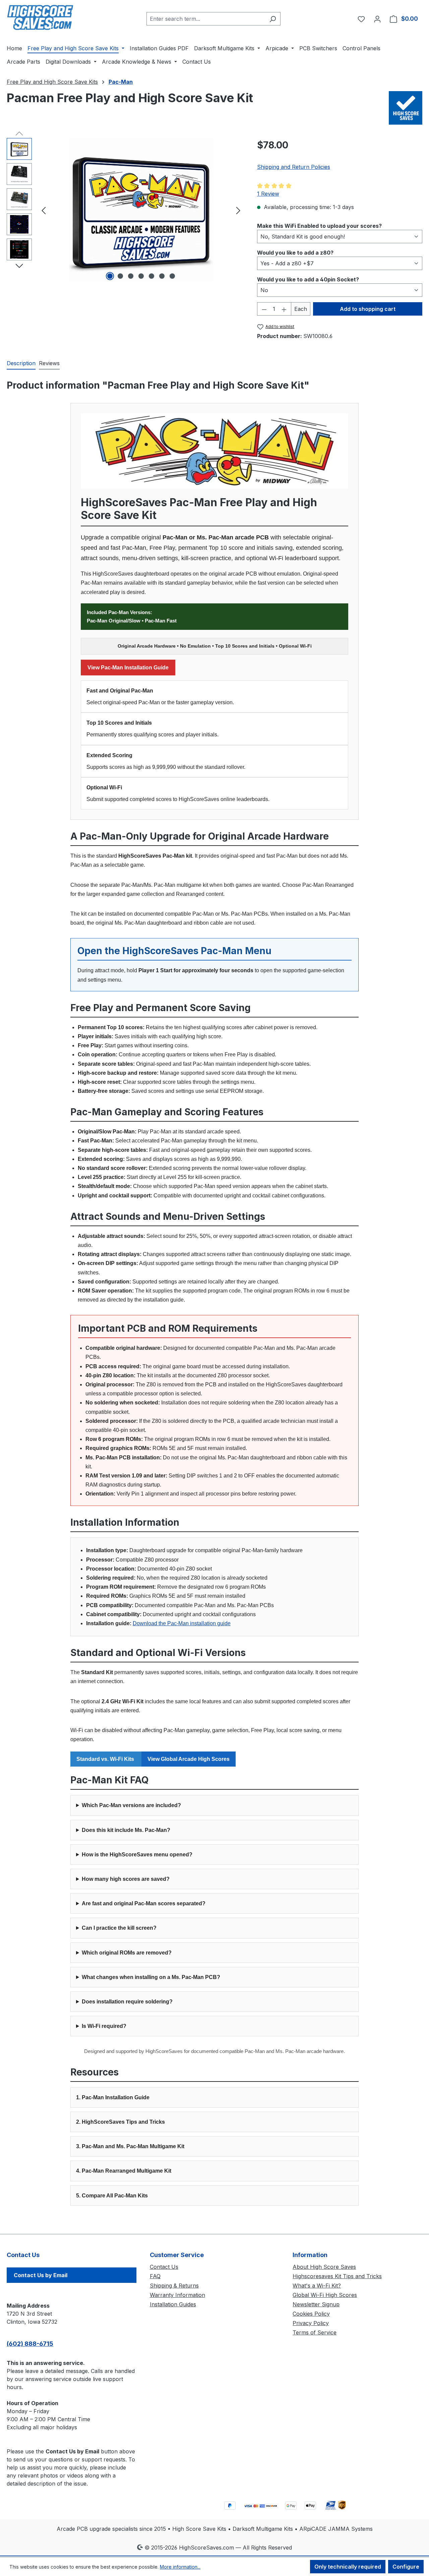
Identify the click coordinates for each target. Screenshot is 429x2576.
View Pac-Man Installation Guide (128, 668)
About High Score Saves (324, 2267)
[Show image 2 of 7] (120, 276)
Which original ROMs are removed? (127, 1953)
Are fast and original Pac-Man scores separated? (144, 1903)
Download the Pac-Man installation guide (182, 1623)
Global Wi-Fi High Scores (325, 2295)
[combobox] (206, 19)
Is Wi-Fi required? (104, 2026)
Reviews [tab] (49, 363)
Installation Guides (173, 2304)
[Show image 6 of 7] (162, 276)
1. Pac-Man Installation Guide (113, 2097)
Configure (406, 2567)
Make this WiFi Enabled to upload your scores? (319, 226)
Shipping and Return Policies (294, 167)
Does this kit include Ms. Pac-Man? (126, 1830)
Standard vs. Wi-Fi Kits (106, 1759)
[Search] (273, 19)
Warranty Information (177, 2295)
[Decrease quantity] (264, 309)
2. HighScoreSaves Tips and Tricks (120, 2122)
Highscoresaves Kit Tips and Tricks (337, 2276)
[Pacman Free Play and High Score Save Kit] (141, 210)
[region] (125, 210)
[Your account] (377, 19)
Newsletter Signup (316, 2304)
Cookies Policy (311, 2314)
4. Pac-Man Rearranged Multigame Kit (124, 2171)
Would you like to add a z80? (295, 252)
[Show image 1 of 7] (110, 276)
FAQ (155, 2276)
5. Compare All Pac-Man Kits (112, 2196)
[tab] (21, 364)
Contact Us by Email (41, 2275)
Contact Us (164, 2267)
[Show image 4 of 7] (141, 276)
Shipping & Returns (174, 2286)
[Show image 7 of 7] (172, 276)
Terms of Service (315, 2332)
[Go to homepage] (40, 17)
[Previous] (44, 210)
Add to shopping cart (368, 309)
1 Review (268, 194)
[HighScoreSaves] (406, 108)
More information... (180, 2567)
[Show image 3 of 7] (131, 276)
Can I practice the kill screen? (119, 1928)
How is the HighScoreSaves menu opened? (137, 1855)
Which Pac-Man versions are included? (131, 1805)
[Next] (238, 210)
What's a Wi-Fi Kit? (317, 2286)
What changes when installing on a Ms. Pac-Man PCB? (151, 1977)
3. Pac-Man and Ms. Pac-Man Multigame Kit (130, 2146)
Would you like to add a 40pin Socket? (308, 279)
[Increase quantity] (284, 309)
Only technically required (348, 2567)
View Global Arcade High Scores (189, 1759)
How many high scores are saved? (126, 1879)
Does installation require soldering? (127, 2002)
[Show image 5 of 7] (151, 276)
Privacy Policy (311, 2323)
